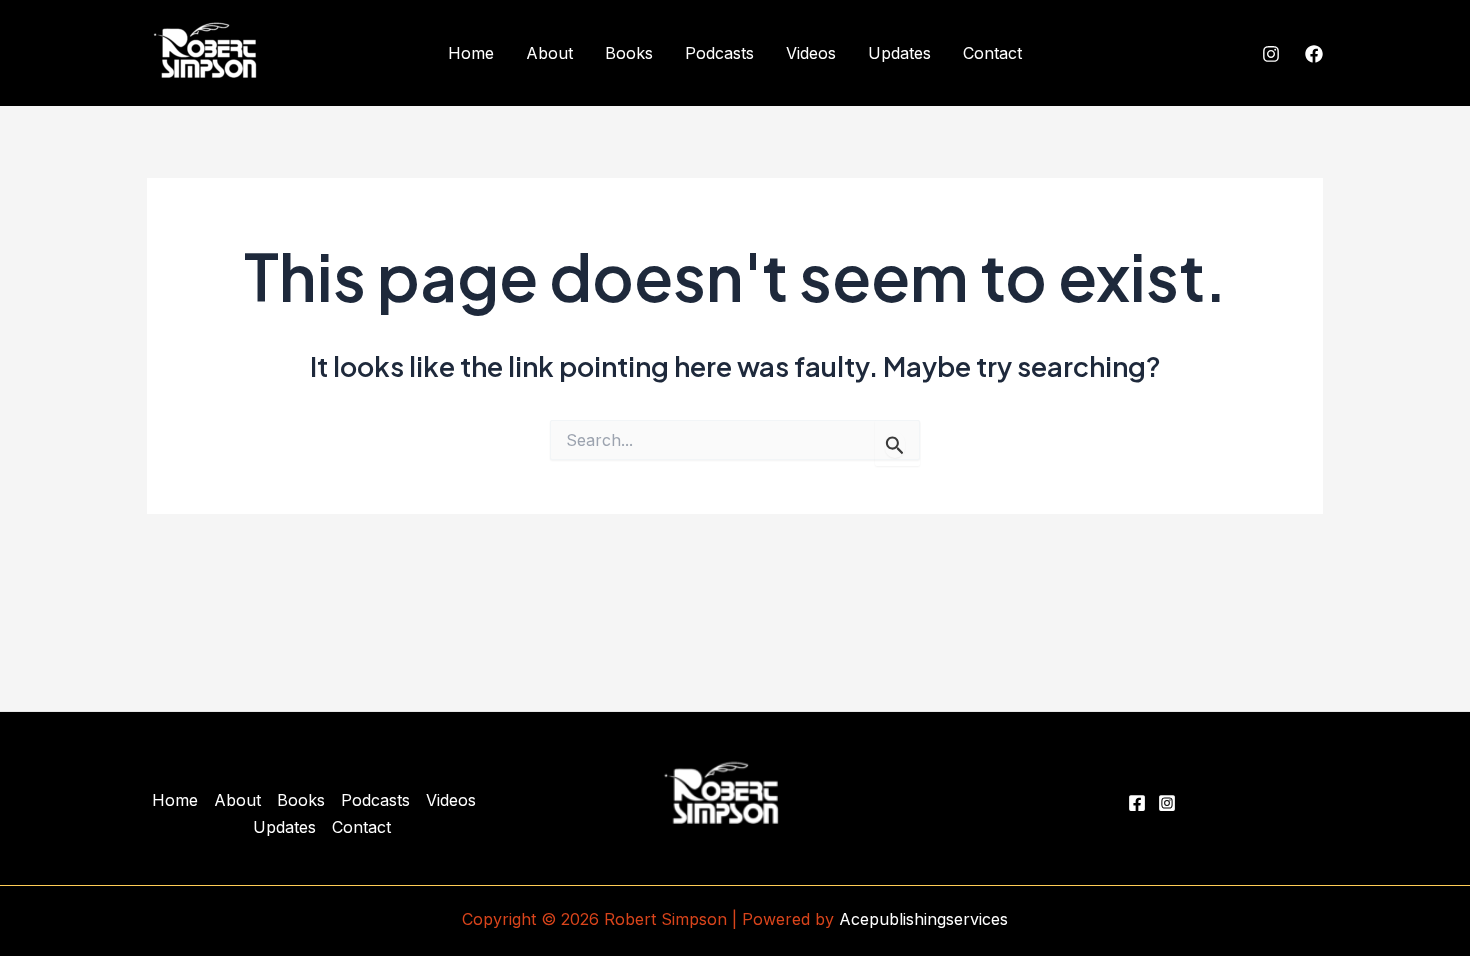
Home (471, 53)
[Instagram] (1271, 54)
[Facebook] (1314, 54)
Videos (811, 53)
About (549, 53)
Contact (992, 53)
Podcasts (719, 53)
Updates (899, 53)
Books (629, 53)
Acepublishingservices (923, 919)
